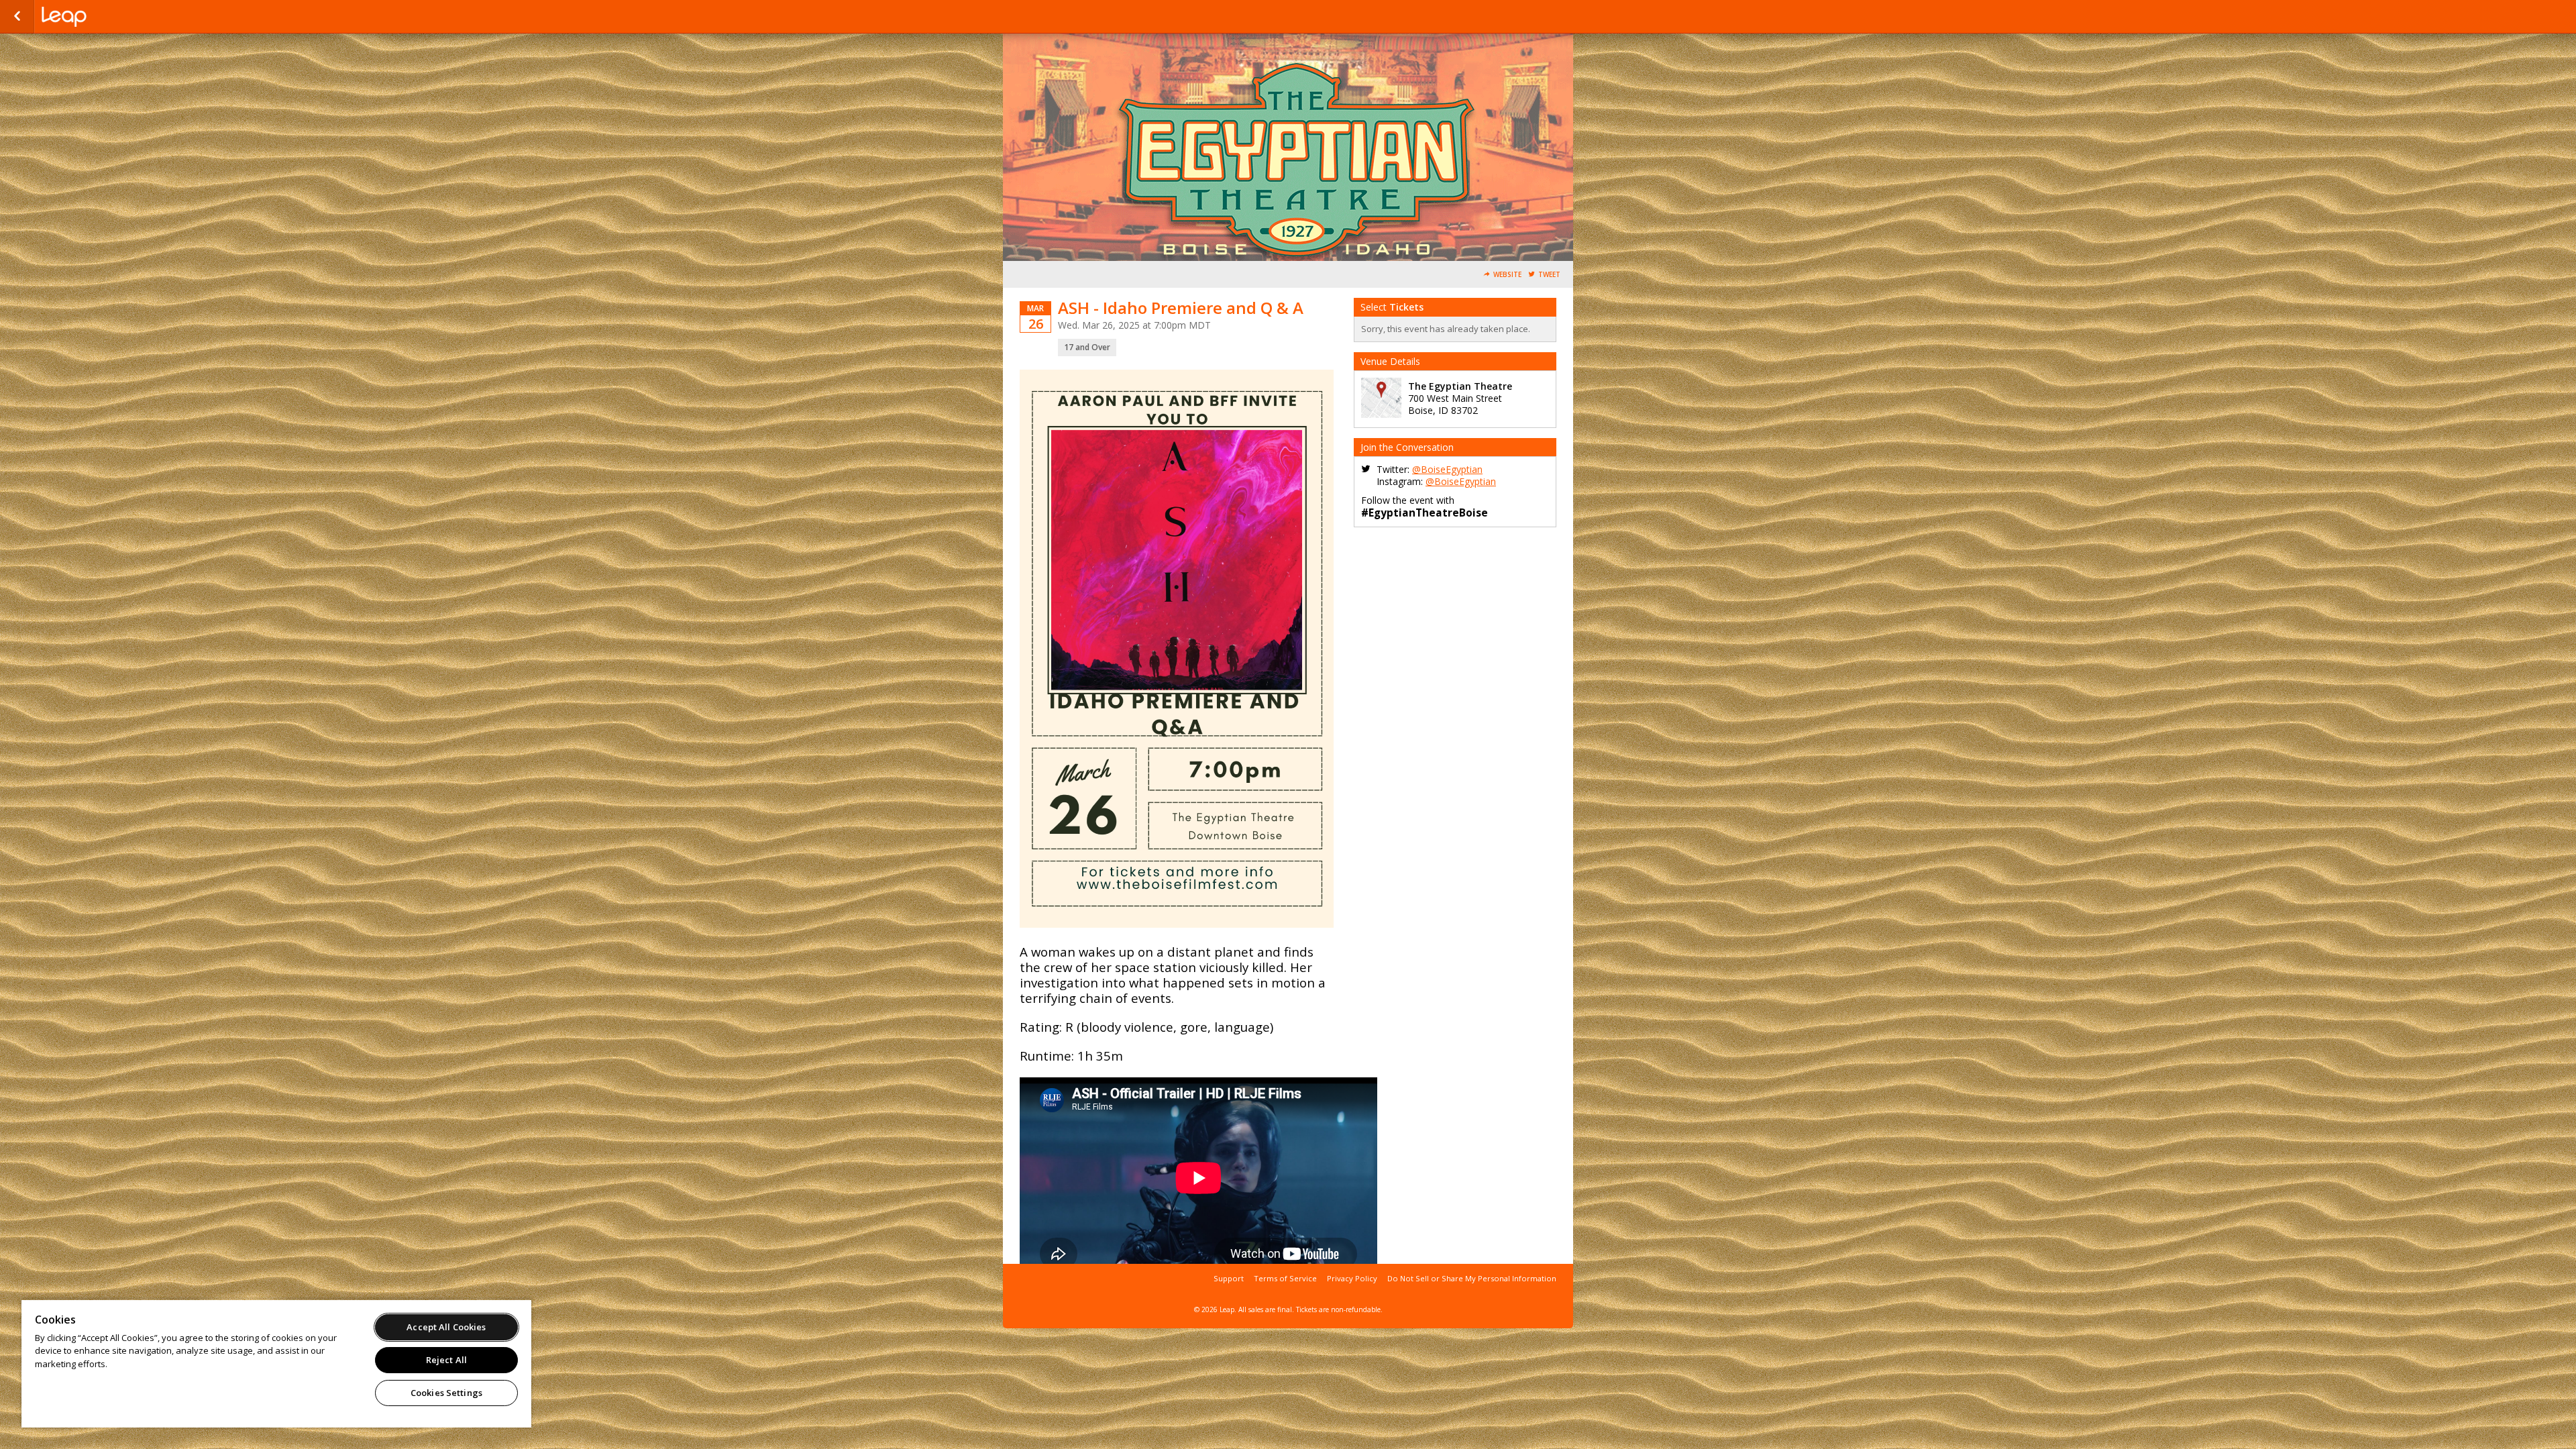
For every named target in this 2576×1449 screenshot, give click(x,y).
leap (109, 17)
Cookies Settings (446, 1393)
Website (1507, 275)
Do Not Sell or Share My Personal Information (1472, 1278)
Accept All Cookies (446, 1327)
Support (1229, 1278)
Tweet (1549, 275)
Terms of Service (1285, 1278)
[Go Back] (17, 17)
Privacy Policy (1352, 1278)
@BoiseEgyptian (1447, 469)
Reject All (446, 1360)
